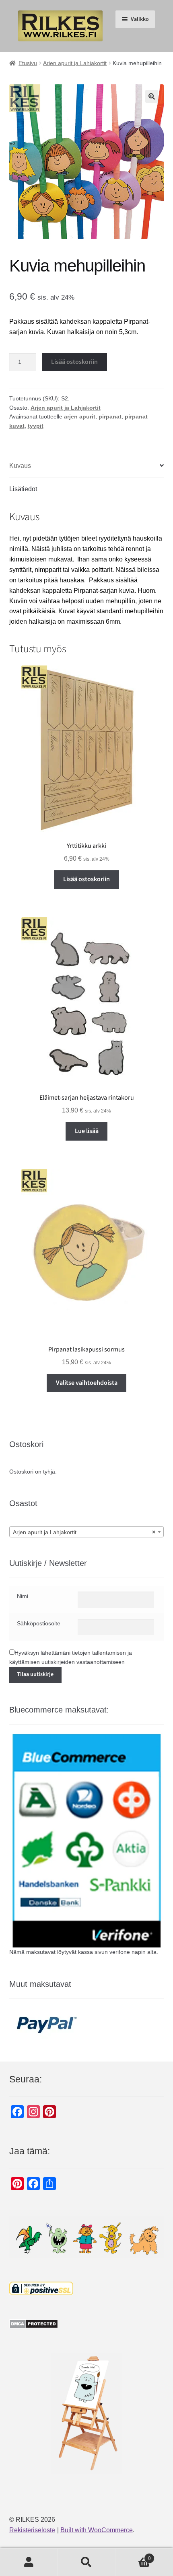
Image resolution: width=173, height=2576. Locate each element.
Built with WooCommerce (97, 2530)
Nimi (23, 1596)
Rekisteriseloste (32, 2530)
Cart (133, 2556)
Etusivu (28, 63)
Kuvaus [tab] (20, 466)
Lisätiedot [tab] (23, 489)
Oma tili (29, 2562)
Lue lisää (87, 1131)
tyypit (36, 426)
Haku (86, 2562)
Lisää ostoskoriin (74, 362)
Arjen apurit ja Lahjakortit (75, 63)
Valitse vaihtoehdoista (87, 1383)
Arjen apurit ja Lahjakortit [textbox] (84, 1532)
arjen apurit (80, 416)
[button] (152, 96)
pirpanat (110, 416)
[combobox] (87, 1532)
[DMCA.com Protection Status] (87, 2324)
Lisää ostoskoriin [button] (86, 879)
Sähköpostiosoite (39, 1623)
